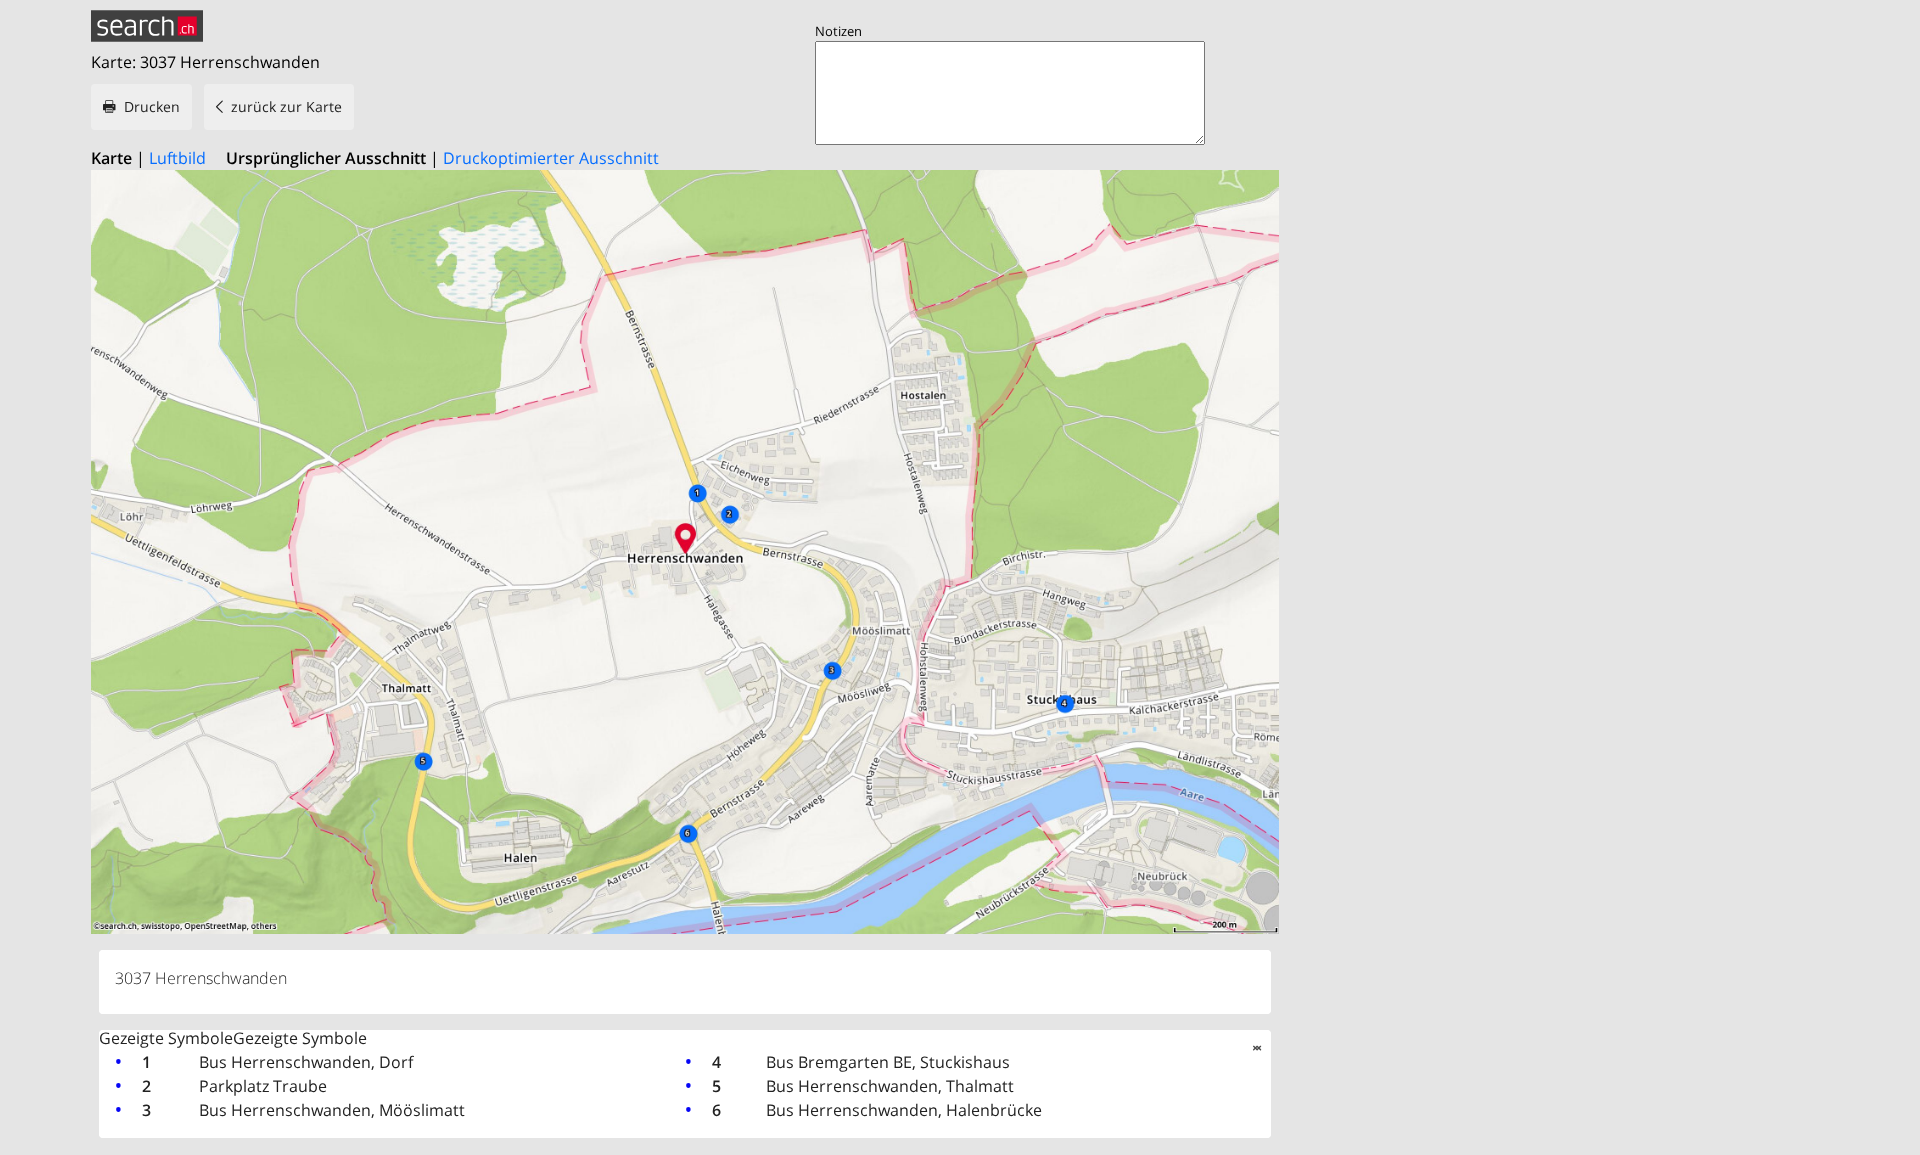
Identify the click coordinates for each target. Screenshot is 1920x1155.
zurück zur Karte (286, 106)
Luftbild (177, 158)
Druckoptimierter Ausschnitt (551, 158)
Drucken (152, 106)
